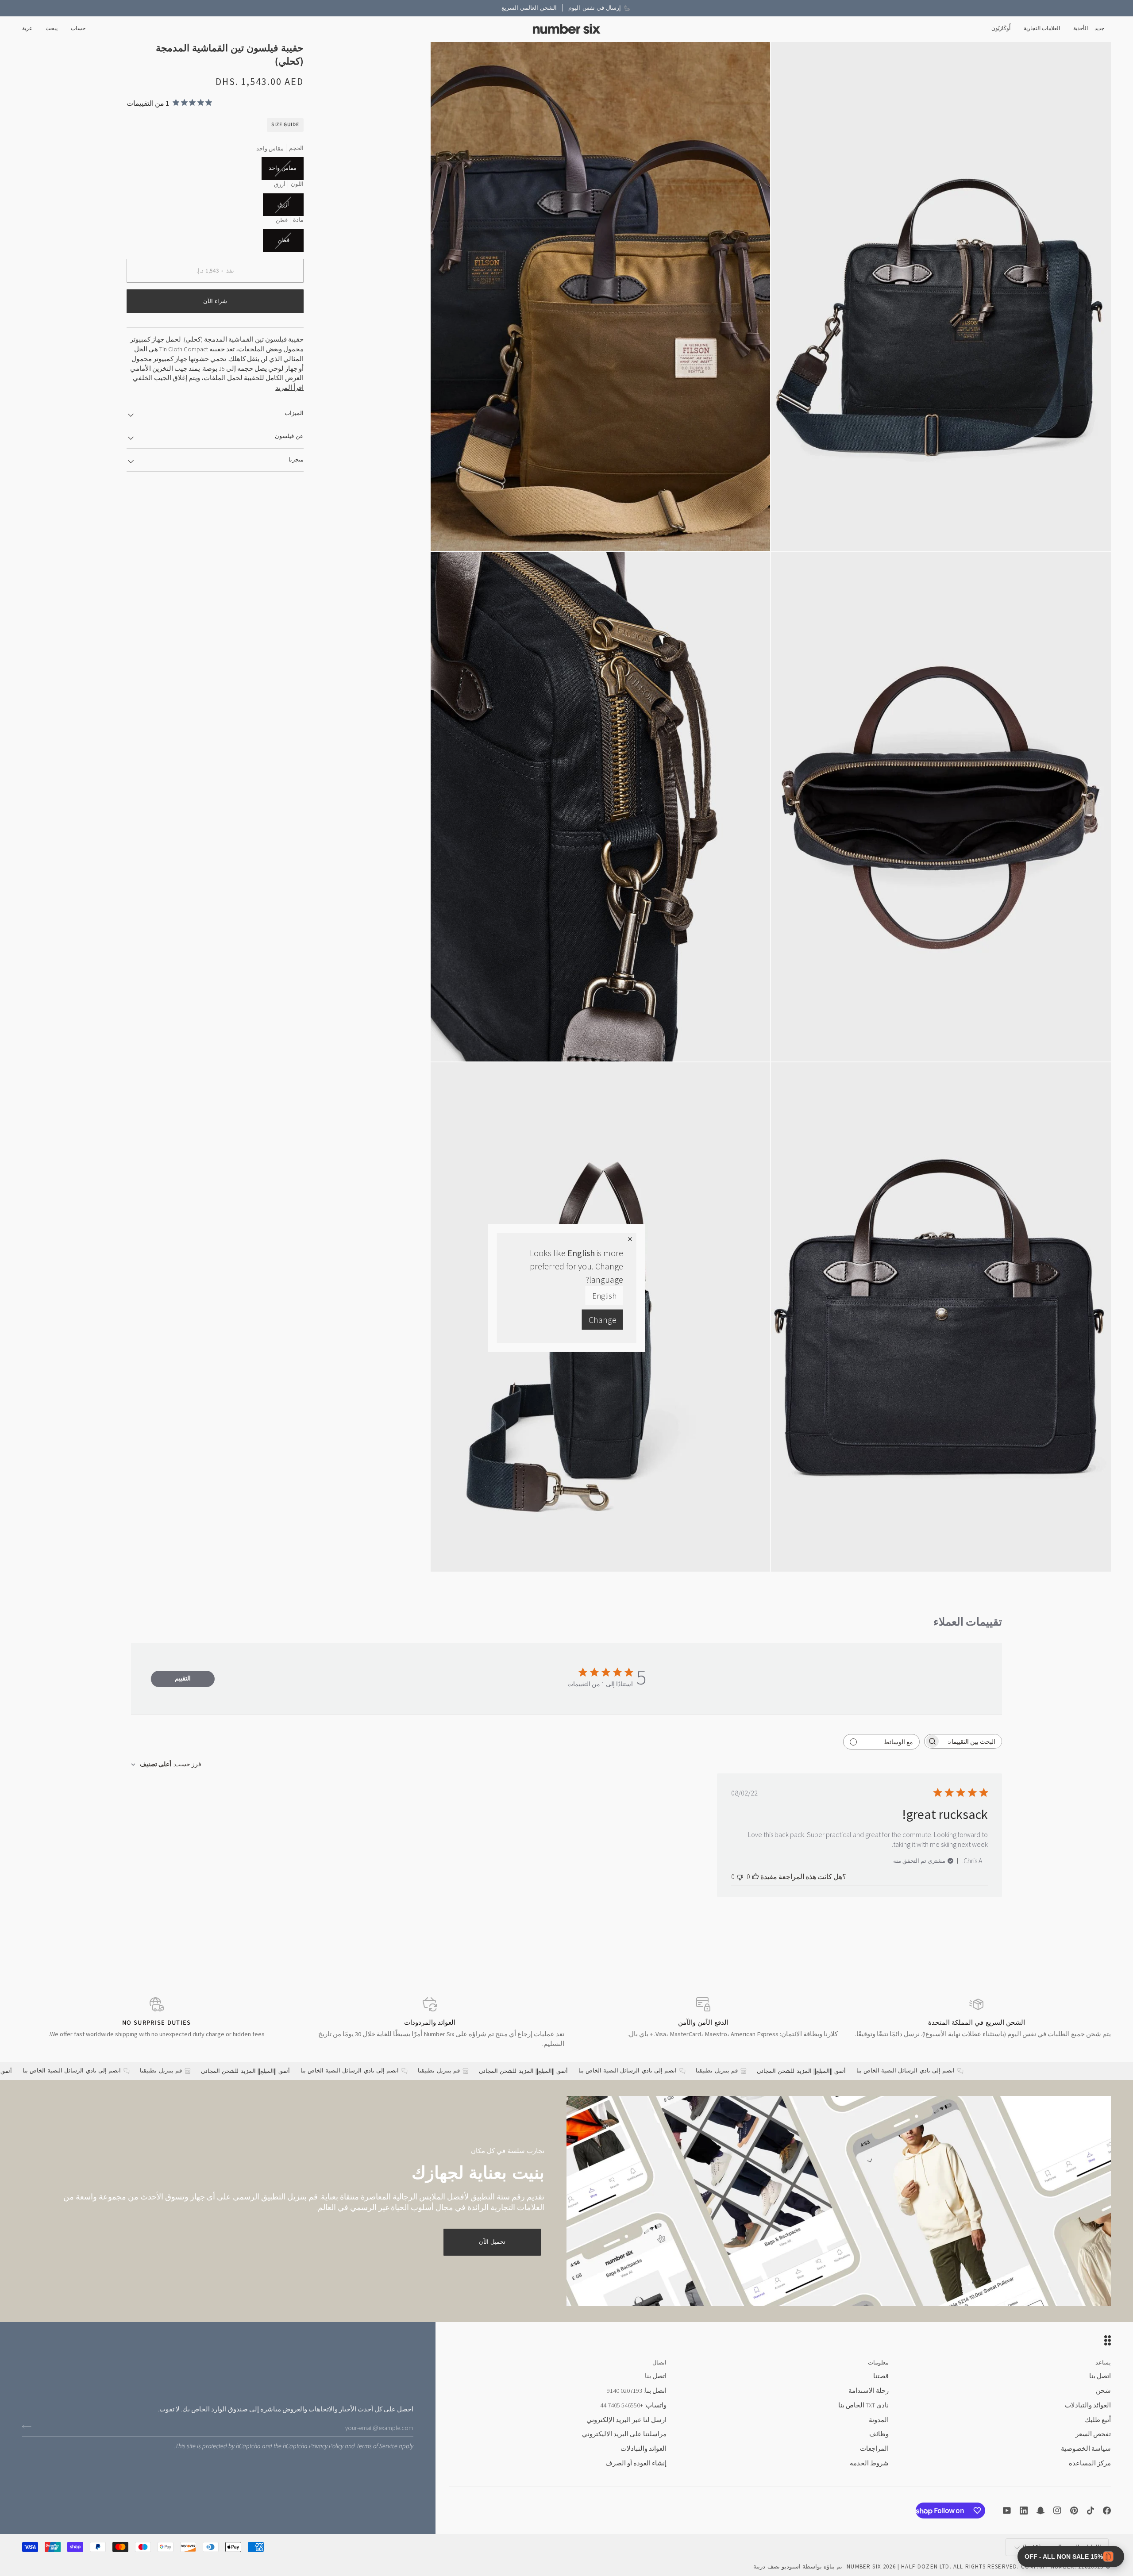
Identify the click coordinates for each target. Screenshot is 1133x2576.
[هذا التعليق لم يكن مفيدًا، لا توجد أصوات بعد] (740, 1876)
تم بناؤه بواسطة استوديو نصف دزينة (798, 2566)
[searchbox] (971, 1741)
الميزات (294, 413)
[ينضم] (29, 2426)
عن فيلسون (289, 436)
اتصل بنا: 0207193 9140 (637, 2391)
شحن (1103, 2391)
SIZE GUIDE (285, 124)
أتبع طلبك (1098, 2420)
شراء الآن (215, 301)
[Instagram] (1057, 2511)
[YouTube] (1007, 2511)
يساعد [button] (1103, 2363)
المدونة (879, 2420)
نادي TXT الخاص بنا (863, 2405)
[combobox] (166, 1764)
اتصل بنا (1100, 2376)
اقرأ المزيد (289, 387)
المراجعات (874, 2449)
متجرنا (296, 459)
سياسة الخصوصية (1086, 2449)
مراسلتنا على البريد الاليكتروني (624, 2434)
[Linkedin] (1024, 2511)
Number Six (864, 2566)
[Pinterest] (1074, 2511)
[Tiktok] (1091, 2511)
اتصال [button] (659, 2363)
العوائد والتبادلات (1088, 2405)
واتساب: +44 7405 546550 (633, 2405)
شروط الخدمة (869, 2463)
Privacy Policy (326, 2446)
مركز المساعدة (1090, 2463)
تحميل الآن (492, 2242)
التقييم (183, 1678)
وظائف (879, 2434)
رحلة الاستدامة (869, 2391)
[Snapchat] (1041, 2511)
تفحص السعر (1093, 2434)
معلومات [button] (878, 2363)
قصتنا (881, 2376)
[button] (1081, 29)
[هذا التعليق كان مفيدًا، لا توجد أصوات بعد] (755, 1876)
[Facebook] (1107, 2511)
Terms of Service (377, 2446)
